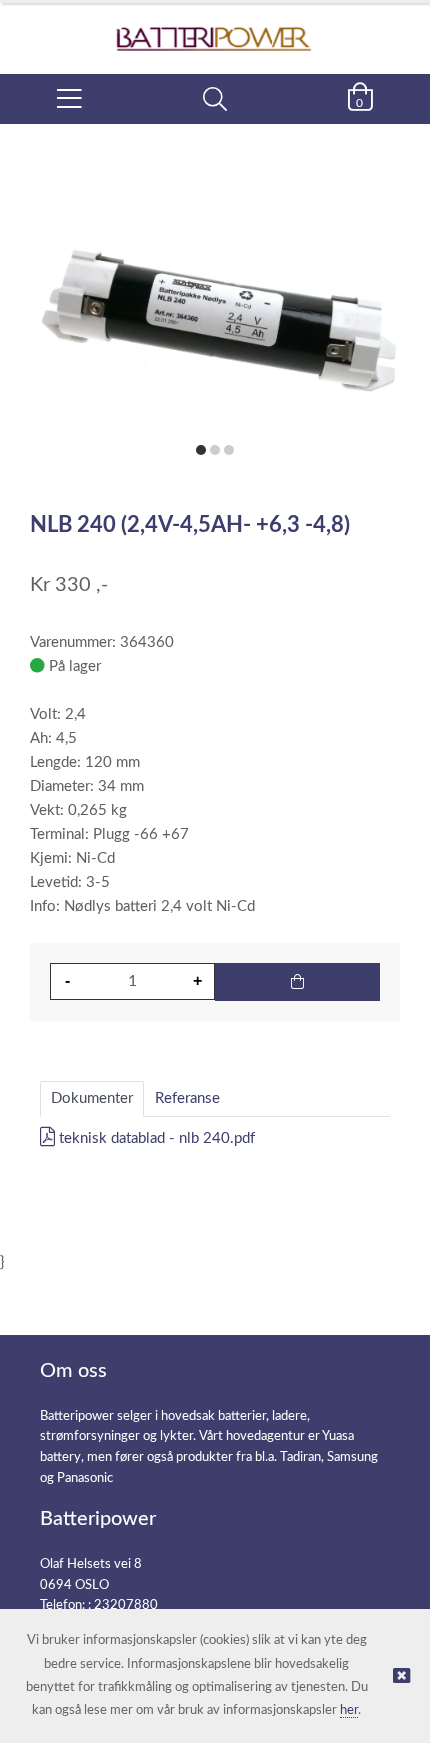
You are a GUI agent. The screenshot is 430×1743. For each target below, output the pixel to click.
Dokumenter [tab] (92, 1098)
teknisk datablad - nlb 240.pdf (155, 1138)
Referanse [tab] (187, 1098)
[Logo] (215, 28)
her (349, 1710)
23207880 (126, 1605)
